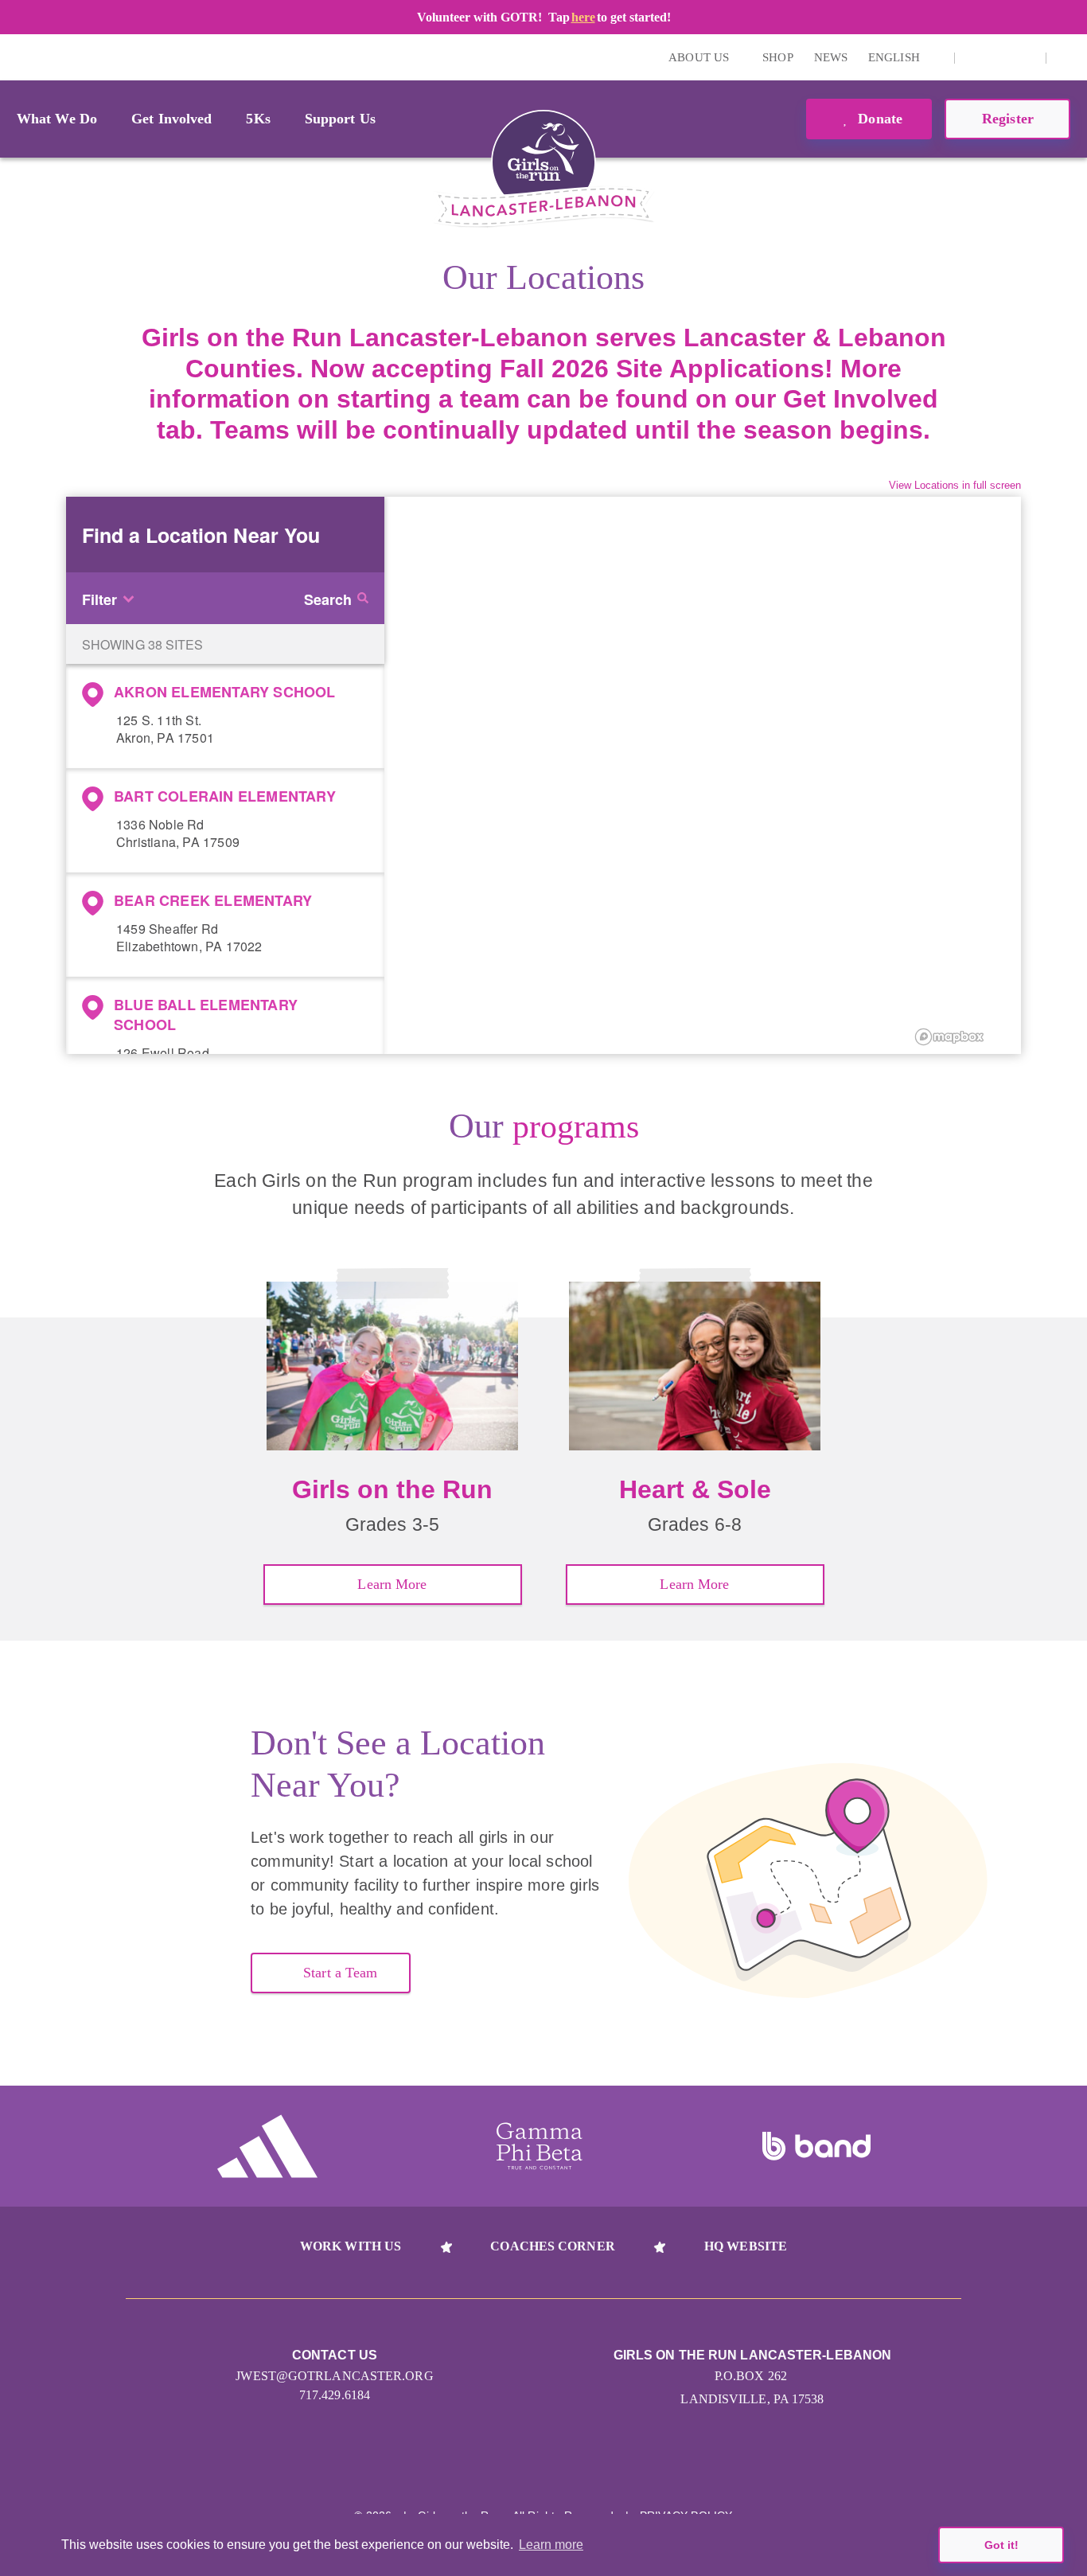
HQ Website (746, 2246)
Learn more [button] (551, 2545)
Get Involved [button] (171, 119)
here (583, 17)
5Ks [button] (258, 119)
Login (15, 57)
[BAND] (816, 2146)
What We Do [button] (57, 119)
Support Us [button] (340, 119)
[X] (1000, 57)
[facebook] (1025, 57)
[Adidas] (267, 2146)
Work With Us (351, 2246)
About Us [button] (700, 57)
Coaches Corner (552, 2246)
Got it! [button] (1001, 2545)
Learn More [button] (392, 1584)
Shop (777, 57)
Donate (878, 119)
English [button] (896, 57)
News (831, 57)
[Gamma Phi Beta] (540, 2146)
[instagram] (976, 57)
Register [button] (1008, 119)
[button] (1067, 57)
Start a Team (340, 1973)
